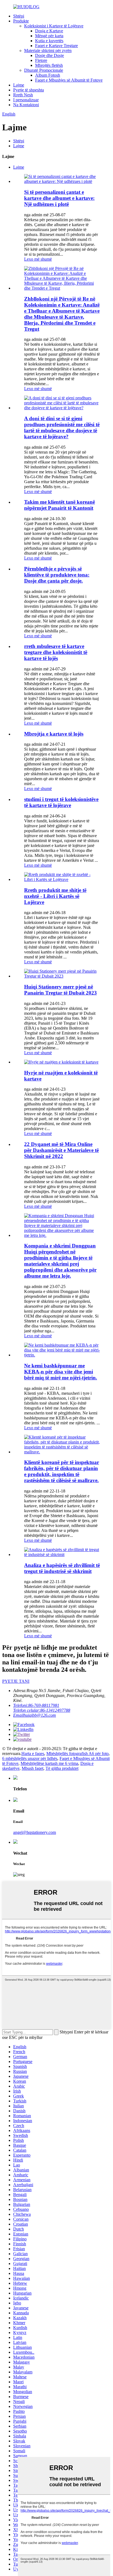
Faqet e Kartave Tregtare (56, 46)
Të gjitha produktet (62, 1768)
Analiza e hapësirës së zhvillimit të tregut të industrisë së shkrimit (62, 1568)
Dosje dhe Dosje (50, 55)
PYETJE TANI (16, 1681)
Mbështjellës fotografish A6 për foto (77, 1754)
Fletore (41, 60)
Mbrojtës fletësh (49, 65)
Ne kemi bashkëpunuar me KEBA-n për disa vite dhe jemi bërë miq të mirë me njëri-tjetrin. (61, 1372)
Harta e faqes (33, 1754)
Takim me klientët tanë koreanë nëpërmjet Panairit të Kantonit (60, 505)
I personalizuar (26, 100)
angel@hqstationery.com (35, 1832)
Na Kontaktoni (26, 105)
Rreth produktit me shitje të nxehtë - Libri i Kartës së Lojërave (55, 896)
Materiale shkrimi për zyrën (48, 51)
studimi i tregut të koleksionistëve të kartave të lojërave (61, 802)
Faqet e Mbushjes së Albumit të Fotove (69, 80)
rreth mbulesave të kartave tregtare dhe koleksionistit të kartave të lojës (56, 652)
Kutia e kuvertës (49, 41)
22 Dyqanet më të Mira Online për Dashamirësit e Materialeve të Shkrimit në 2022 (61, 1150)
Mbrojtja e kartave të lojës (54, 734)
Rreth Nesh (23, 95)
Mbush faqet (33, 1768)
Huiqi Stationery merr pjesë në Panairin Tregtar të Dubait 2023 (60, 990)
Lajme (19, 85)
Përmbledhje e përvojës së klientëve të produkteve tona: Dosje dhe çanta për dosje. (57, 575)
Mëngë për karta (49, 36)
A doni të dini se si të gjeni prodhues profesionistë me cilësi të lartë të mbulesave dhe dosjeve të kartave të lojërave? (62, 427)
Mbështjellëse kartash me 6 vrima (49, 1763)
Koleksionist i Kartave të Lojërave (54, 26)
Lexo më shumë (38, 259)
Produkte (21, 21)
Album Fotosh (48, 75)
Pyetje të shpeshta (29, 90)
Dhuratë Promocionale (44, 70)
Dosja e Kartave (49, 31)
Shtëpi (19, 16)
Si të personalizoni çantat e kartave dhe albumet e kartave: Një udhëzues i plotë (59, 198)
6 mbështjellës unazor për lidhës (30, 1758)
